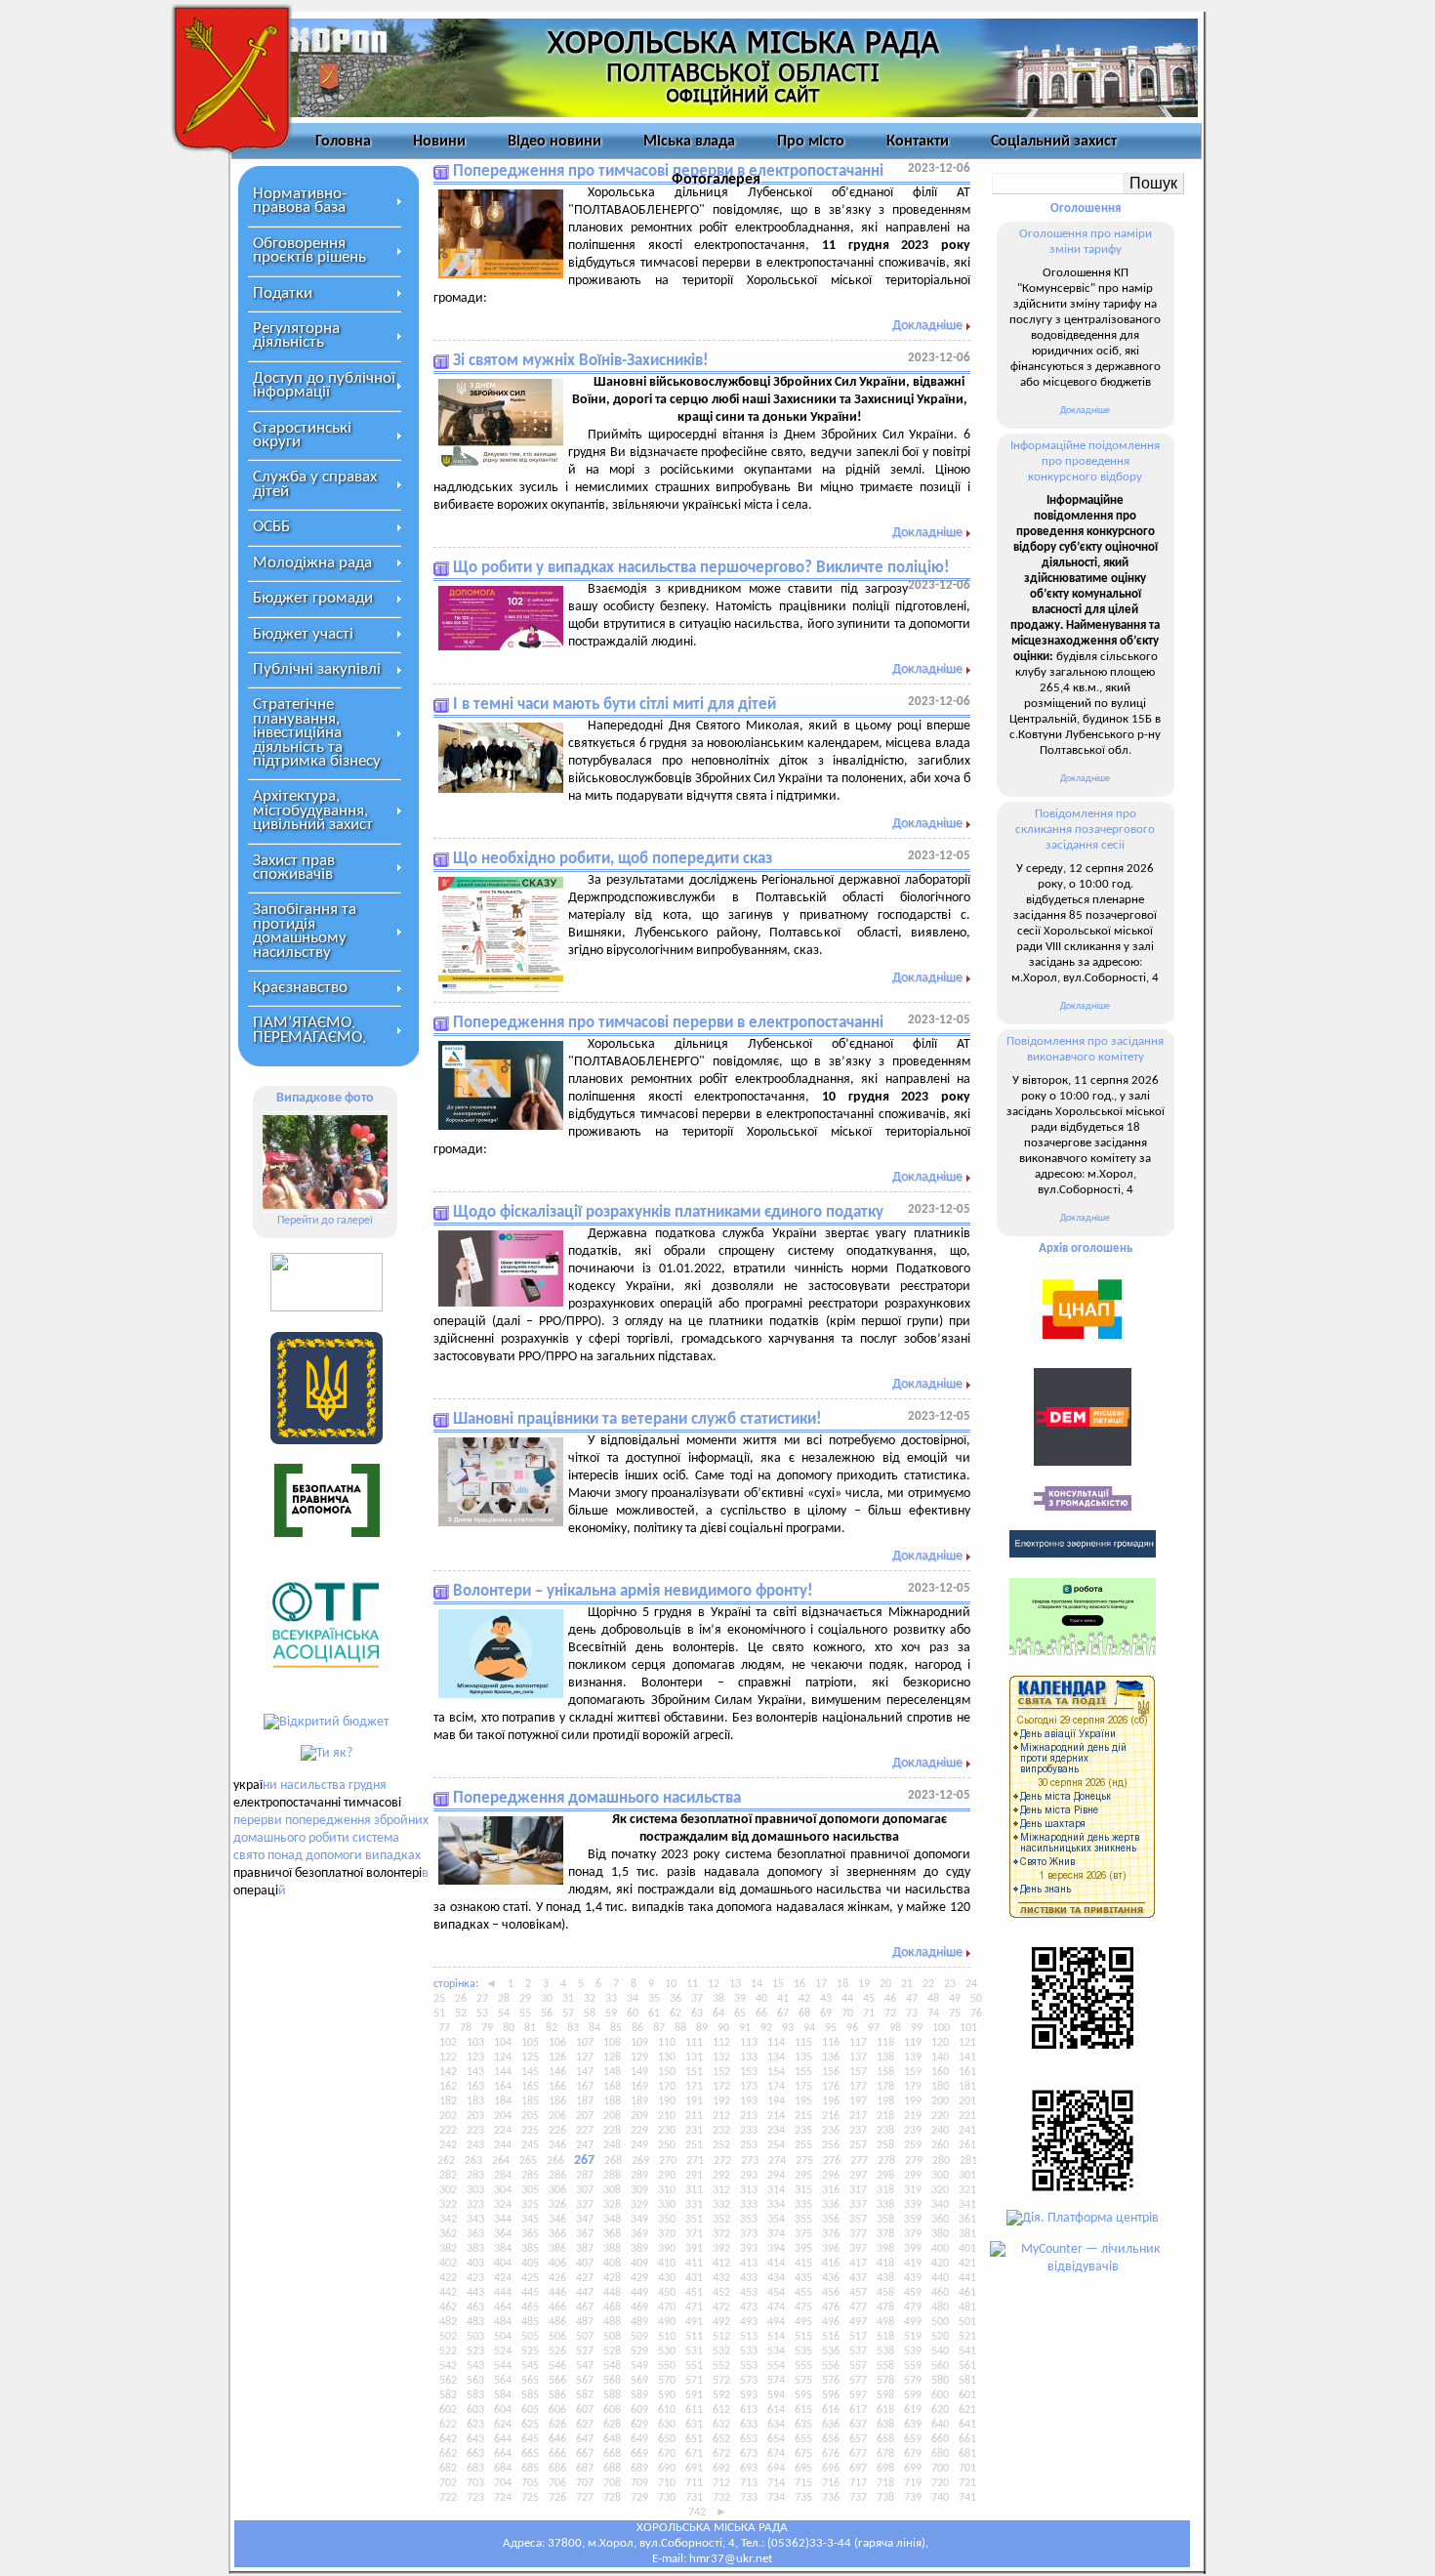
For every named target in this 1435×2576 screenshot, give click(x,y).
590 (667, 2395)
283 (475, 2176)
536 (831, 2351)
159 (913, 2072)
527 (585, 2351)
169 (639, 2087)
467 (585, 2307)
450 (667, 2293)
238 (885, 2131)
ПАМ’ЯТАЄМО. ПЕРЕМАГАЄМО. (309, 1030)
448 (612, 2293)
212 (721, 2116)
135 (803, 2057)
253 (749, 2145)
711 (694, 2483)
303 (475, 2190)
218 (885, 2116)
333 (749, 2205)
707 (585, 2483)
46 (890, 1999)
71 (869, 2014)
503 (475, 2337)
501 (967, 2322)
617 (858, 2410)
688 (612, 2469)
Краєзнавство (300, 988)
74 (933, 2014)
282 (448, 2176)
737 (858, 2498)
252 (721, 2145)
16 (799, 1984)
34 (633, 1999)
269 (640, 2161)
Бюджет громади (313, 598)
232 (721, 2131)
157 (858, 2072)
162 (448, 2087)
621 (967, 2410)
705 (530, 2483)
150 (667, 2072)
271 (695, 2161)
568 (612, 2381)
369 (639, 2234)
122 (448, 2057)
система (376, 1838)
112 (721, 2043)
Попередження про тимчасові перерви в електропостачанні (668, 1023)
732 (721, 2498)
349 (639, 2220)
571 (694, 2381)
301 (967, 2176)
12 (714, 1984)
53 (482, 2014)
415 (803, 2264)
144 (503, 2072)
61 (654, 2014)
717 (858, 2483)
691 (694, 2469)
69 (826, 2014)
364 (503, 2234)
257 (858, 2145)
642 (448, 2439)
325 (530, 2205)
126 (557, 2057)
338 (885, 2205)
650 (667, 2439)
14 (757, 1984)
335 (803, 2205)
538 (885, 2351)
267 (584, 2161)
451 (694, 2293)
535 (803, 2351)
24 (971, 1984)
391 (694, 2249)
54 (504, 2014)
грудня (368, 1786)
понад (285, 1856)
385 (530, 2249)
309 (639, 2190)
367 (585, 2234)
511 (694, 2337)
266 (555, 2161)
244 (503, 2145)
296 (831, 2176)
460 (940, 2293)
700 (940, 2469)
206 (557, 2116)
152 (721, 2072)
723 (475, 2498)
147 (585, 2072)
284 (503, 2176)
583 (475, 2395)
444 (503, 2293)
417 (858, 2264)
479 (913, 2307)
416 (831, 2264)
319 (913, 2190)
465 (530, 2307)
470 (667, 2307)
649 (639, 2439)
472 (721, 2307)
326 (557, 2205)
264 (501, 2161)
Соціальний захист (1054, 142)
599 (913, 2395)
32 (590, 1999)
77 (444, 2028)
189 (639, 2101)
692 (721, 2469)
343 (475, 2220)
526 (557, 2351)
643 (475, 2439)
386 (557, 2249)
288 (612, 2176)
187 (585, 2101)
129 (639, 2057)
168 (612, 2087)
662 (448, 2454)
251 (694, 2145)
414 (776, 2264)
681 (967, 2454)
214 (776, 2116)
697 (858, 2469)
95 (831, 2028)
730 (667, 2498)
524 (503, 2351)
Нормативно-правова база (300, 201)
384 (503, 2249)
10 (671, 1984)
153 (749, 2072)
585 (530, 2395)
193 (749, 2101)
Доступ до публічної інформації (324, 385)
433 (749, 2278)
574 (776, 2381)
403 (475, 2264)
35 (654, 1999)
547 (585, 2366)
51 (439, 2014)
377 (858, 2234)
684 (503, 2469)
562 (448, 2381)
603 (475, 2410)
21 (907, 1984)
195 (803, 2101)
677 (858, 2454)
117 (858, 2043)
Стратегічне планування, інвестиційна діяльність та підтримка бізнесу (317, 733)
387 (585, 2249)
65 (740, 2014)
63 (697, 2014)
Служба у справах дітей (315, 484)
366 (557, 2234)
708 (612, 2483)
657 (858, 2439)
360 (940, 2220)
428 (612, 2278)
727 (585, 2498)
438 (885, 2278)
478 (885, 2307)
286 (557, 2176)
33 (611, 1999)
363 (475, 2234)
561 (967, 2366)
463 (475, 2307)
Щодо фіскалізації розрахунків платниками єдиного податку (668, 1212)
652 (721, 2439)
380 (940, 2234)
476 (831, 2307)
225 (530, 2131)
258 (885, 2145)
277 (859, 2161)
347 (585, 2220)
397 (858, 2249)
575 (803, 2381)
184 (503, 2101)
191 (694, 2101)
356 (831, 2220)
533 (749, 2351)
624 (503, 2425)
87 (659, 2028)
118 (885, 2043)
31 (568, 1999)
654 (776, 2439)
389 (639, 2249)
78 (466, 2028)
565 (530, 2381)
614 (776, 2410)
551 (694, 2366)
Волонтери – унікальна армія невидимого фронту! (633, 1591)
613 (749, 2410)
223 (475, 2131)
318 (885, 2190)
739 (913, 2498)
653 (749, 2439)
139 (913, 2057)
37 (697, 1999)
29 (525, 1999)
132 (721, 2057)
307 (585, 2190)
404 (503, 2264)
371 (694, 2234)
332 (721, 2205)
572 (721, 2381)
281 (968, 2161)
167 (585, 2087)
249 (639, 2145)
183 (475, 2101)
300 (940, 2176)
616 (831, 2410)
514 (776, 2337)
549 (639, 2366)
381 (967, 2234)
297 (858, 2176)
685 (530, 2469)
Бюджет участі (303, 634)
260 (940, 2145)
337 (858, 2205)
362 (448, 2234)
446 (557, 2293)
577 (858, 2381)
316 (831, 2190)
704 (503, 2483)
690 (667, 2469)
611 (694, 2410)
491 (694, 2322)
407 (585, 2264)
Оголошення (1086, 208)
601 (967, 2395)
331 (694, 2205)
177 (858, 2087)
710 (667, 2483)
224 (503, 2131)
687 (585, 2469)
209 (639, 2116)
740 (940, 2498)
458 (885, 2293)
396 (831, 2249)
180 (940, 2087)
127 (585, 2057)
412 (721, 2264)
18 (842, 1984)
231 (694, 2131)
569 (639, 2381)
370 (667, 2234)
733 (749, 2498)
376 (831, 2234)
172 (721, 2087)
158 (885, 2072)
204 (503, 2116)
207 (585, 2116)
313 (749, 2190)
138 (885, 2057)
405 (530, 2264)
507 (585, 2337)
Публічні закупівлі (317, 669)
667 (585, 2454)
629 (639, 2425)
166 (557, 2087)
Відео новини (554, 142)
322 (448, 2205)
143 (475, 2072)
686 (557, 2469)
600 (940, 2395)
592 (721, 2395)
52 (461, 2014)
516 (831, 2337)
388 (612, 2249)
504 (503, 2337)
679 (913, 2454)
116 (831, 2043)
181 (967, 2087)
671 (694, 2454)
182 (448, 2101)
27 (482, 1999)
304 (503, 2190)
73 (912, 2014)
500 (940, 2322)
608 (612, 2410)
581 (967, 2381)
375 (803, 2234)
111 (694, 2043)
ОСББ (271, 527)
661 (967, 2439)
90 (723, 2028)
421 (967, 2264)
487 (585, 2322)
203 (475, 2116)
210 (667, 2116)
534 (776, 2351)
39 (740, 1999)
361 (967, 2220)
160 (940, 2072)
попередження (328, 1821)
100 (941, 2028)
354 (776, 2220)
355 (803, 2220)
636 (831, 2425)
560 (940, 2366)
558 (885, 2366)
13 (735, 1984)
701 (967, 2469)
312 (721, 2190)
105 (530, 2043)
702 (448, 2483)
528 (612, 2351)
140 (940, 2057)
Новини (439, 142)
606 (557, 2410)
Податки (283, 293)
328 (612, 2205)
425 (530, 2278)
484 (503, 2322)
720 (940, 2483)
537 (858, 2351)
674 (776, 2454)
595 (803, 2395)
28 (504, 1999)
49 (955, 1999)
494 (776, 2322)
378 (885, 2234)
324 (503, 2205)
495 (803, 2322)
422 (448, 2278)
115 (803, 2043)
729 (639, 2498)
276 (832, 2161)
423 (475, 2278)
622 (448, 2425)
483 (475, 2322)
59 (611, 2014)
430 (667, 2278)
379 (913, 2234)
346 (557, 2220)
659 (913, 2439)
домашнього (269, 1838)
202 (448, 2116)
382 (448, 2249)
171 (694, 2087)
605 (530, 2410)
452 (721, 2293)
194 (776, 2101)
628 (612, 2425)
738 (885, 2498)
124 (503, 2057)
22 (928, 1984)
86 (637, 2028)
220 (940, 2116)
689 (639, 2469)
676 (831, 2454)
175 (803, 2087)
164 (503, 2087)
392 (721, 2249)
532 (721, 2351)
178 (885, 2087)
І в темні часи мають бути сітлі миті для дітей (615, 705)
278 (886, 2161)
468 (612, 2307)
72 (890, 2014)
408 (612, 2264)
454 (776, 2293)
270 (668, 2161)
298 (885, 2176)
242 (448, 2145)
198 (885, 2101)
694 (776, 2469)
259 (913, 2145)
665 (530, 2454)
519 (913, 2337)
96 (852, 2028)
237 (858, 2131)
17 (821, 1984)
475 (803, 2307)
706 (557, 2483)
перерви (258, 1821)
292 (721, 2176)
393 (749, 2249)
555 (803, 2366)
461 (967, 2293)
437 (858, 2278)
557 (858, 2366)
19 (864, 1984)
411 (694, 2264)
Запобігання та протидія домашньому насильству (305, 931)
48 (933, 1999)
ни (270, 1786)
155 (803, 2072)
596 (831, 2395)
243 (475, 2145)
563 (475, 2381)
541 (967, 2351)
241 (967, 2131)
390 (667, 2249)
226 (557, 2131)
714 (776, 2483)
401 (967, 2249)
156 (831, 2072)
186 (557, 2101)
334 (776, 2205)
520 (940, 2337)
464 (503, 2307)
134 (776, 2057)
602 (448, 2410)
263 (473, 2161)
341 (967, 2205)
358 (885, 2220)
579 (913, 2381)
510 (667, 2337)
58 (590, 2014)
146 (557, 2072)
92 (766, 2028)
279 (914, 2161)
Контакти (918, 142)
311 (694, 2190)
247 (585, 2145)
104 (503, 2043)
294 (776, 2176)
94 (809, 2028)
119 (913, 2043)
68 (804, 2014)
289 (639, 2176)
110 (667, 2043)
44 (847, 1999)
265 (528, 2161)
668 (612, 2454)
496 (831, 2322)
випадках (393, 1856)
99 (917, 2028)
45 (869, 1999)
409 (639, 2264)
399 (913, 2249)
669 (639, 2454)
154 (776, 2072)
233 (749, 2131)
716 (831, 2483)
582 (448, 2395)
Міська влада (689, 142)
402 (448, 2264)
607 (585, 2410)
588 (612, 2395)
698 (885, 2469)
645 (530, 2439)
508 (612, 2337)
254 (776, 2145)
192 (721, 2101)
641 (967, 2425)
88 (680, 2028)
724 (503, 2498)
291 (694, 2176)
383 (475, 2249)
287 (585, 2176)
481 (967, 2307)
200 (940, 2101)
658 (885, 2439)
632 (721, 2425)
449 (639, 2293)
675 (803, 2454)
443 (475, 2293)
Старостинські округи (302, 435)
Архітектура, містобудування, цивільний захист (313, 810)
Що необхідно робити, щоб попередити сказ (613, 859)
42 (804, 1999)
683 (475, 2469)
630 (667, 2425)
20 (885, 1984)
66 (761, 2014)
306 (557, 2190)
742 (697, 2513)
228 (612, 2131)
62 (676, 2014)
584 (503, 2395)
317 (858, 2190)
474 (776, 2307)
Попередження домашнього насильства (597, 1798)
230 (667, 2131)
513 (749, 2337)
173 (749, 2087)
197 (858, 2101)
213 (749, 2116)
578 (885, 2381)
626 (557, 2425)
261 (967, 2145)
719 (913, 2483)
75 (955, 2014)
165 (530, 2087)
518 (885, 2337)
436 (831, 2278)
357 (858, 2220)
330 (667, 2205)
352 (721, 2220)
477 (858, 2307)
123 (475, 2057)
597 (858, 2395)
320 (940, 2190)
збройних (401, 1821)
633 (749, 2425)
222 (448, 2131)
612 (721, 2410)
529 (639, 2351)
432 (721, 2278)
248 (612, 2145)
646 (557, 2439)
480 (940, 2307)
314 (776, 2190)
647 (585, 2439)
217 (858, 2116)
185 (530, 2101)
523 (475, 2351)
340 (940, 2205)
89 (702, 2028)
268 (613, 2161)
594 (776, 2395)
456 (831, 2293)
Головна (343, 142)
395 (803, 2249)
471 (694, 2307)
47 (912, 1999)
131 (694, 2057)
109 (639, 2043)
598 (885, 2395)
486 (557, 2322)
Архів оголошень (1086, 1248)
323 (475, 2205)
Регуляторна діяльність (296, 335)
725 (530, 2498)
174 (776, 2087)
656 (831, 2439)
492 (721, 2322)
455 (803, 2293)
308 (612, 2190)
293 (749, 2176)
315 (803, 2190)
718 (885, 2483)
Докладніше (927, 326)
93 (788, 2028)
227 (585, 2131)
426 (557, 2278)
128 (612, 2057)
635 (803, 2425)
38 (718, 1999)
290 (667, 2176)
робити (329, 1838)
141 (967, 2057)
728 (612, 2498)
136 (831, 2057)
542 (448, 2366)
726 (557, 2498)
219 (913, 2116)
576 (831, 2381)
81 (530, 2028)
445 (530, 2293)
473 (749, 2307)
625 (530, 2425)
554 (776, 2366)
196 (831, 2101)
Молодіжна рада (312, 563)
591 (694, 2395)
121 (967, 2043)
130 (667, 2057)
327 (585, 2205)
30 (547, 1999)
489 (639, 2322)
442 (448, 2293)
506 (557, 2337)
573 (749, 2381)
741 (967, 2498)
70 (847, 2014)
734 (776, 2498)
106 (557, 2043)
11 (692, 1984)
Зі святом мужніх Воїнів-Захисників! (581, 361)
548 (612, 2366)
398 (885, 2249)
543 (475, 2366)
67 (783, 2014)
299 (913, 2176)
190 (667, 2101)
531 (694, 2351)
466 (557, 2307)
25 (439, 1999)
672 (721, 2454)
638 (885, 2425)
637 (858, 2425)
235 (803, 2131)
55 (525, 2014)
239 (913, 2131)
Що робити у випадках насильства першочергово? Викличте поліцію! (701, 568)
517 (858, 2337)
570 (667, 2381)
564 (503, 2381)
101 (968, 2028)
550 (667, 2366)
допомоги (334, 1856)
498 (885, 2322)
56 (547, 2014)
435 (803, 2278)
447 (585, 2293)
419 (913, 2264)
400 (940, 2249)
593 (749, 2395)
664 (503, 2454)
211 (694, 2116)
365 (530, 2234)
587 (585, 2395)
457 (858, 2293)
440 (940, 2278)
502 (448, 2337)
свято (249, 1856)
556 (831, 2366)
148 (612, 2072)
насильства (313, 1786)
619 (913, 2410)
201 (967, 2101)
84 (594, 2028)
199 (913, 2101)
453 (749, 2293)
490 (667, 2322)
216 (831, 2116)
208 (612, 2116)
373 (749, 2234)
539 (913, 2351)
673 (749, 2454)
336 (831, 2205)
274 (777, 2161)
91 (745, 2028)
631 (694, 2425)
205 (530, 2116)
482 (448, 2322)
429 (639, 2278)
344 (503, 2220)
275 (804, 2161)
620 (940, 2410)
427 (585, 2278)
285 (530, 2176)
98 (895, 2028)
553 (749, 2366)
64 (718, 2014)
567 (585, 2381)
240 (940, 2131)
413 (749, 2264)
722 (448, 2498)
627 (585, 2425)
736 (831, 2498)
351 (694, 2220)
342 (448, 2220)
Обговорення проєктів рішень (309, 250)
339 (913, 2205)
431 (694, 2278)
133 (749, 2057)
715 (803, 2483)
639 (913, 2425)
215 (803, 2116)
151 (694, 2072)
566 (557, 2381)
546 (557, 2366)
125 (530, 2057)
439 (913, 2278)
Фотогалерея (716, 180)
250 (667, 2145)
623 (475, 2425)
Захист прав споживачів (294, 868)
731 (694, 2498)
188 (612, 2101)
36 (676, 1999)
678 (885, 2454)
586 (557, 2395)
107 (585, 2043)
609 (639, 2410)
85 (616, 2028)
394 (776, 2249)
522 (448, 2351)
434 (776, 2278)
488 (612, 2322)
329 (639, 2205)
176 (831, 2087)
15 (778, 1984)
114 (776, 2043)
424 (503, 2278)
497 (858, 2322)
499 (913, 2322)
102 (448, 2043)
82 (552, 2028)
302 (448, 2190)
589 (639, 2395)
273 (750, 2161)
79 (487, 2028)
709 (639, 2483)
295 (803, 2176)
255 (803, 2145)
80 (509, 2028)
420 (940, 2264)
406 (557, 2264)
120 (940, 2043)
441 (967, 2278)
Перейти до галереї (325, 1221)
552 (721, 2366)
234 (776, 2131)
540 (940, 2351)
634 (776, 2425)
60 (633, 2014)
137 (858, 2057)
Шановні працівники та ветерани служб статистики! (637, 1419)
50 (976, 1999)
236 (831, 2131)
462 (448, 2307)
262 (446, 2161)
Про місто (811, 142)
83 (573, 2028)
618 (885, 2410)
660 (940, 2439)
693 (749, 2469)
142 (448, 2072)
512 (721, 2337)
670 (667, 2454)
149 (639, 2072)
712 (721, 2483)
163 (475, 2087)
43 (826, 1999)
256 (831, 2145)
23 (950, 1984)
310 (667, 2190)
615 (803, 2410)
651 (694, 2439)
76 (976, 2014)
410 (667, 2264)
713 (749, 2483)
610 (667, 2410)
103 (475, 2043)
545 (530, 2366)
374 (776, 2234)
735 (803, 2498)
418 (885, 2264)
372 (721, 2234)
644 (503, 2439)
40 (761, 1999)
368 (612, 2234)
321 (967, 2190)
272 (722, 2161)
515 (803, 2337)
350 (667, 2220)
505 (530, 2337)
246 (557, 2145)
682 (448, 2469)
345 (530, 2220)
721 (967, 2483)
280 (941, 2161)
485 (530, 2322)
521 (967, 2337)
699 (913, 2469)
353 (749, 2220)
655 (803, 2439)
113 (749, 2043)
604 (503, 2410)
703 (475, 2483)
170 (667, 2087)
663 (475, 2454)
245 (530, 2145)
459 (913, 2293)
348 (612, 2220)
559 (913, 2366)
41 (783, 1999)
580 (940, 2381)
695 (803, 2469)
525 (530, 2351)
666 (557, 2454)
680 (940, 2454)
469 (639, 2307)
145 (530, 2072)
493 (749, 2322)
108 (612, 2043)
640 (940, 2425)
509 (639, 2337)
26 (461, 1999)
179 (913, 2087)
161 (967, 2072)
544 (503, 2366)
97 (874, 2028)
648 (612, 2439)
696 (831, 2469)
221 (967, 2116)
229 (639, 2131)
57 (568, 2014)
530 (667, 2351)
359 (913, 2220)
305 (530, 2190)
